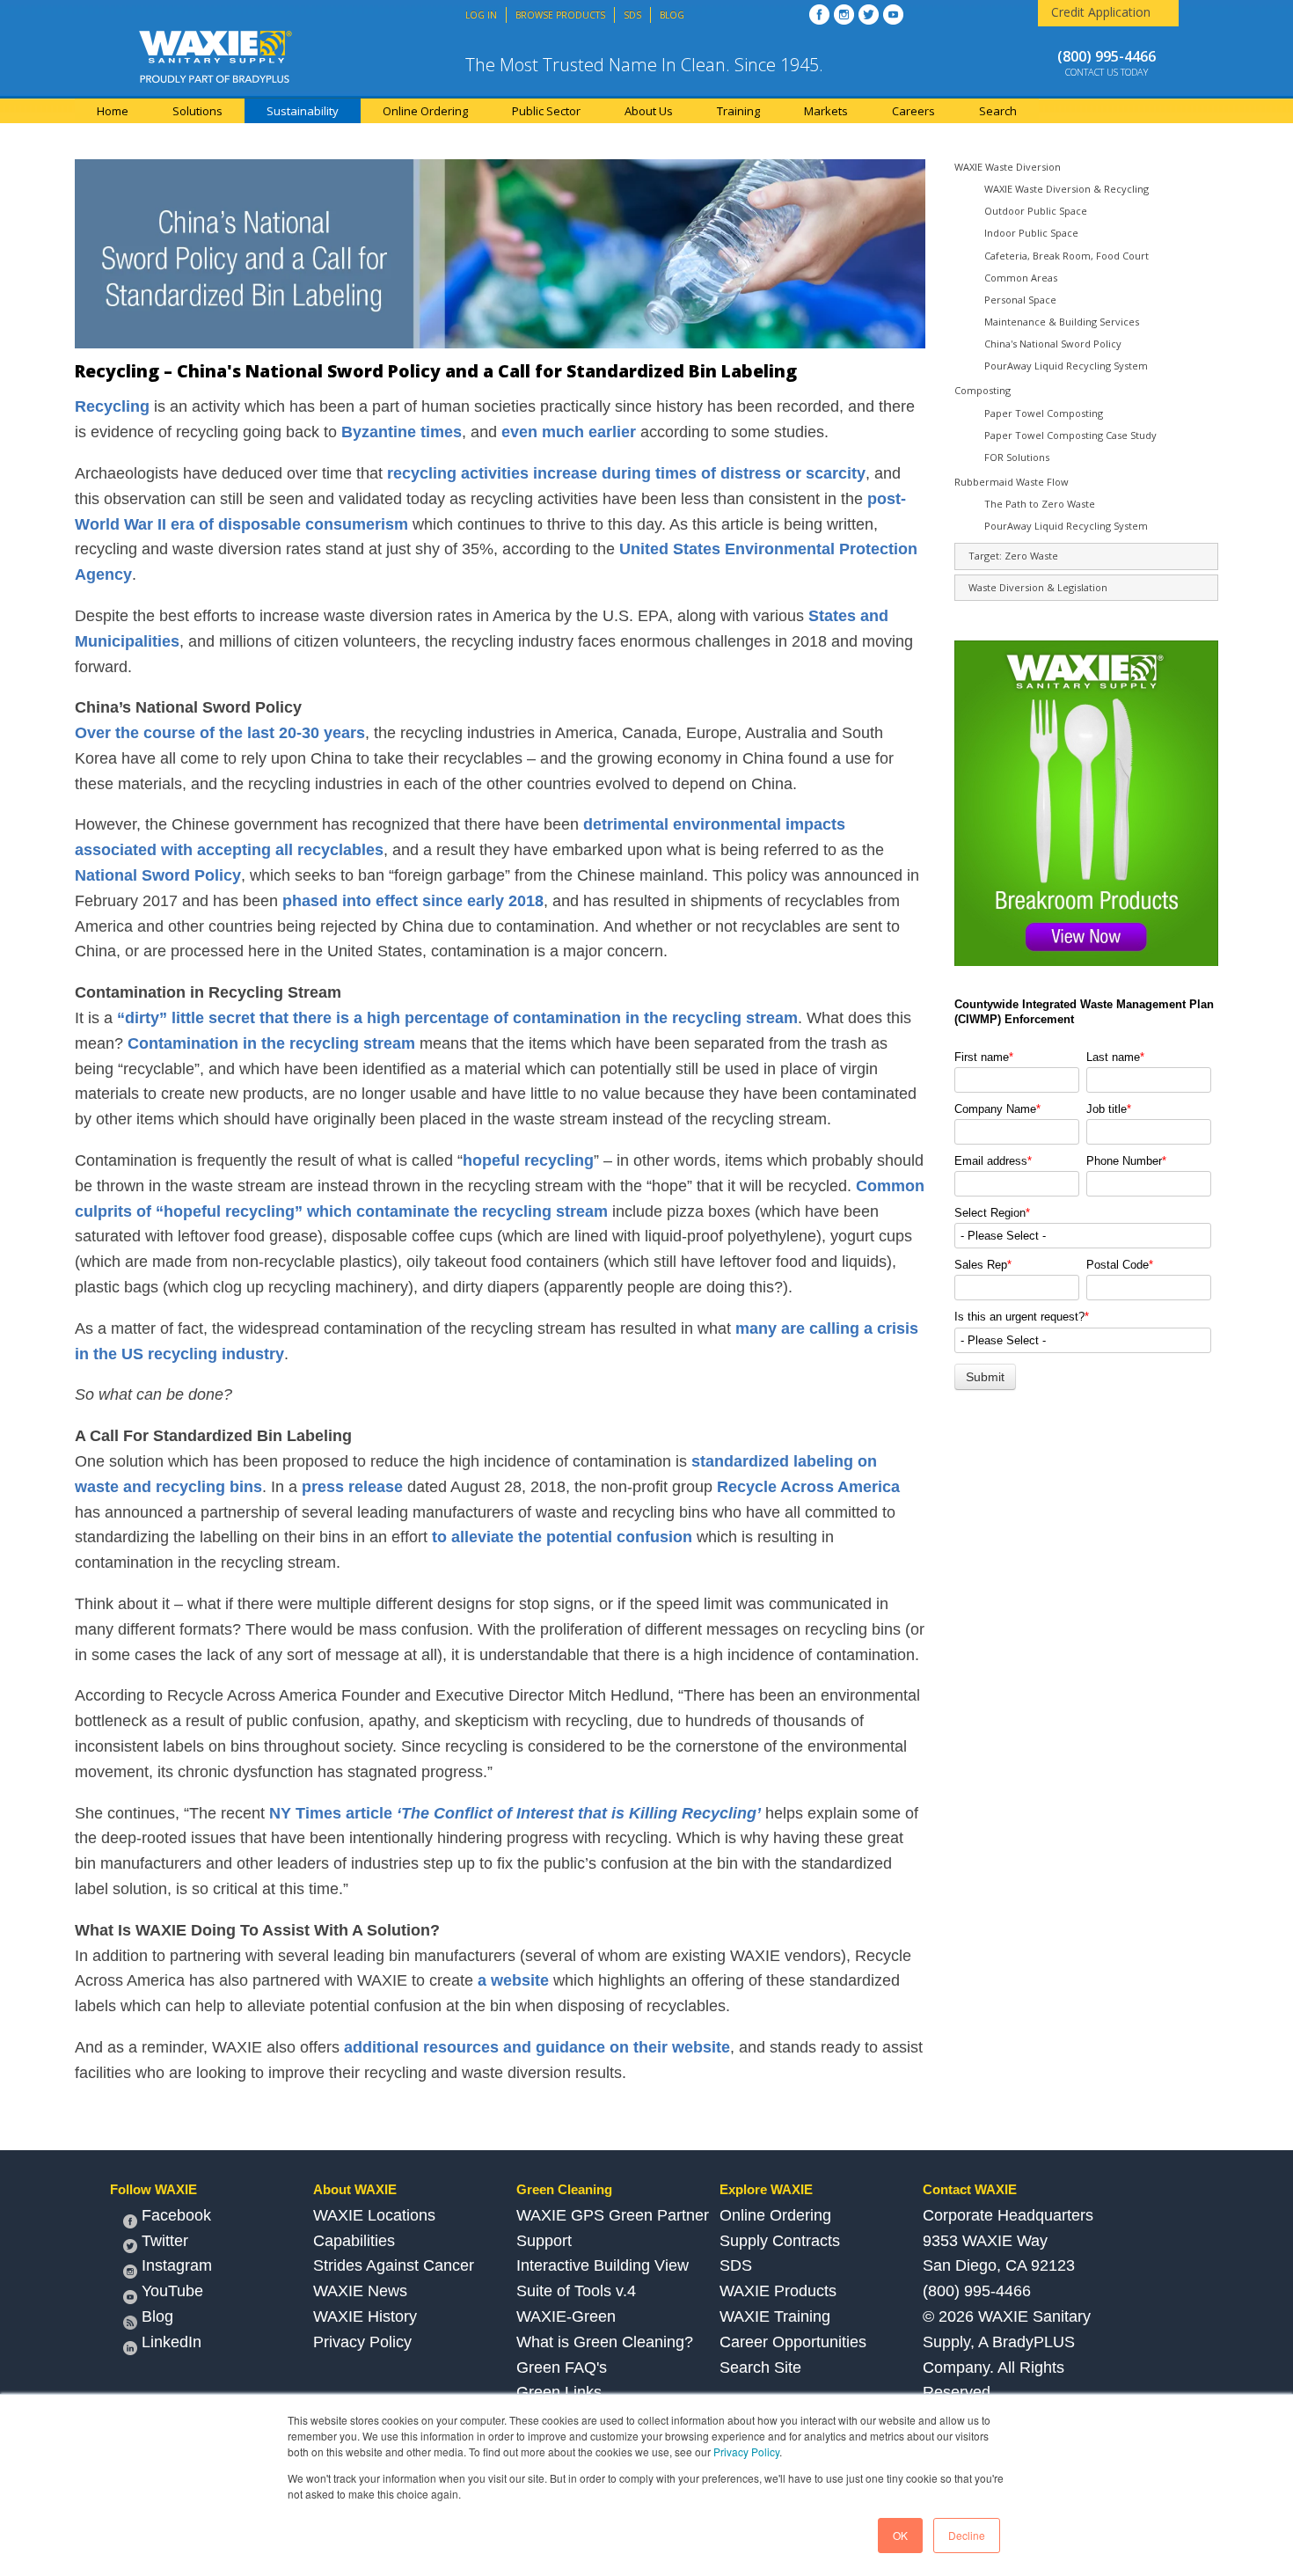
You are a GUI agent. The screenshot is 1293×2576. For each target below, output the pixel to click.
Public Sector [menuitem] (546, 111)
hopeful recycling (528, 1160)
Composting (983, 390)
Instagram (177, 2265)
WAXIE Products (778, 2291)
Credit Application (1101, 12)
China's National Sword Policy (1053, 344)
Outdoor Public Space (1036, 211)
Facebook (176, 2215)
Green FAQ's (562, 2367)
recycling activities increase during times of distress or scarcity (626, 473)
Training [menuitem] (738, 111)
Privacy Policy (746, 2452)
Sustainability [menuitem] (303, 111)
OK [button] (900, 2535)
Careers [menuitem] (913, 111)
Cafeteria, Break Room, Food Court (1067, 256)
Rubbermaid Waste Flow (1012, 482)
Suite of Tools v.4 (576, 2291)
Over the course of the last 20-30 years (220, 733)
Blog (157, 2316)
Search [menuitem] (998, 111)
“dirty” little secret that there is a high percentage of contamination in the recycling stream (457, 1018)
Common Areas (1021, 278)
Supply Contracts (780, 2241)
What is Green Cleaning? (605, 2342)
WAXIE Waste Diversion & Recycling (1067, 189)
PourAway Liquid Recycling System (1066, 366)
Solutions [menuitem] (197, 111)
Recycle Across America (808, 1487)
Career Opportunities (793, 2342)
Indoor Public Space (1031, 233)
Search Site (760, 2367)
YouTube (172, 2291)
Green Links (559, 2392)
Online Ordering (775, 2215)
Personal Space (1020, 300)
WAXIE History (365, 2316)
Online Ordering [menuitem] (425, 111)
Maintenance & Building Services (1062, 322)
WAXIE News (360, 2291)
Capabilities (354, 2241)
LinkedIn (172, 2342)
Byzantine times (402, 432)
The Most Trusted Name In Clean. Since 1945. (644, 65)
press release (352, 1487)
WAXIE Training (775, 2316)
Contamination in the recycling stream (271, 1043)
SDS (736, 2265)
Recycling (112, 406)
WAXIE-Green (566, 2316)
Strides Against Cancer (394, 2265)
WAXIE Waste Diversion (1008, 167)
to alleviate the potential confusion (562, 1537)
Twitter (165, 2241)
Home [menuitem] (113, 111)
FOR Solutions (1017, 457)
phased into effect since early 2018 (413, 901)
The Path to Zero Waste (1040, 504)
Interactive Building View (603, 2265)
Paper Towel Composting (1044, 413)
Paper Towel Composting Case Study (1070, 435)
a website (513, 1980)
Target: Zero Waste (1013, 556)
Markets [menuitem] (826, 111)
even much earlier (569, 432)
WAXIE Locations (374, 2215)
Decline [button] (967, 2535)
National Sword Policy (158, 875)
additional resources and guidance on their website (537, 2047)
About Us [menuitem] (649, 111)
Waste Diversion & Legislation (1038, 587)
